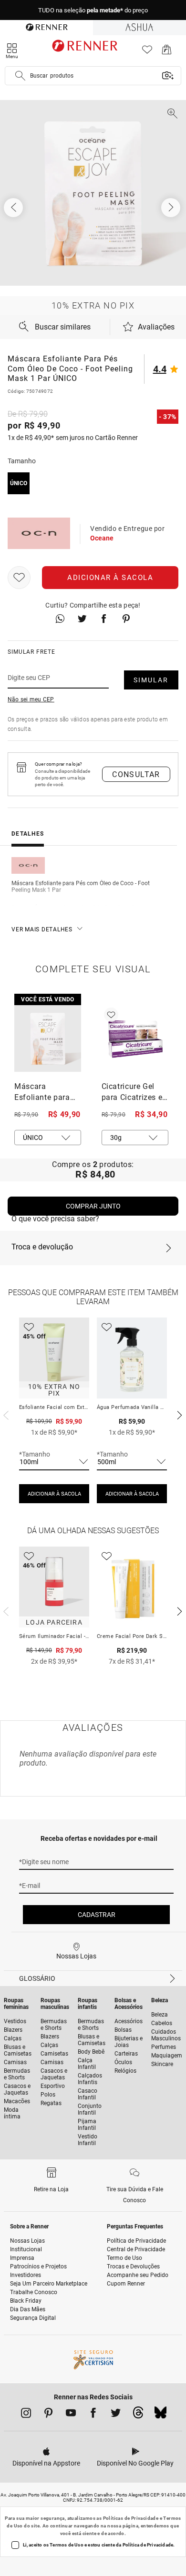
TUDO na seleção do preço (93, 10)
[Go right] (172, 208)
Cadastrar (97, 1915)
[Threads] (138, 2415)
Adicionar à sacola (110, 578)
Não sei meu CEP (31, 699)
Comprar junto (93, 1206)
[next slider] (5, 1414)
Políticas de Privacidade (131, 2518)
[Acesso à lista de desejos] (147, 52)
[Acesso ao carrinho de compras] (167, 52)
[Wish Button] (19, 578)
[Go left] (14, 208)
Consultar (136, 774)
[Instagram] (26, 2415)
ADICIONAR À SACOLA (54, 1494)
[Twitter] (116, 2415)
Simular (151, 680)
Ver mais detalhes (42, 929)
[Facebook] (93, 2415)
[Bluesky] (160, 2415)
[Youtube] (71, 2415)
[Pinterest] (48, 2415)
